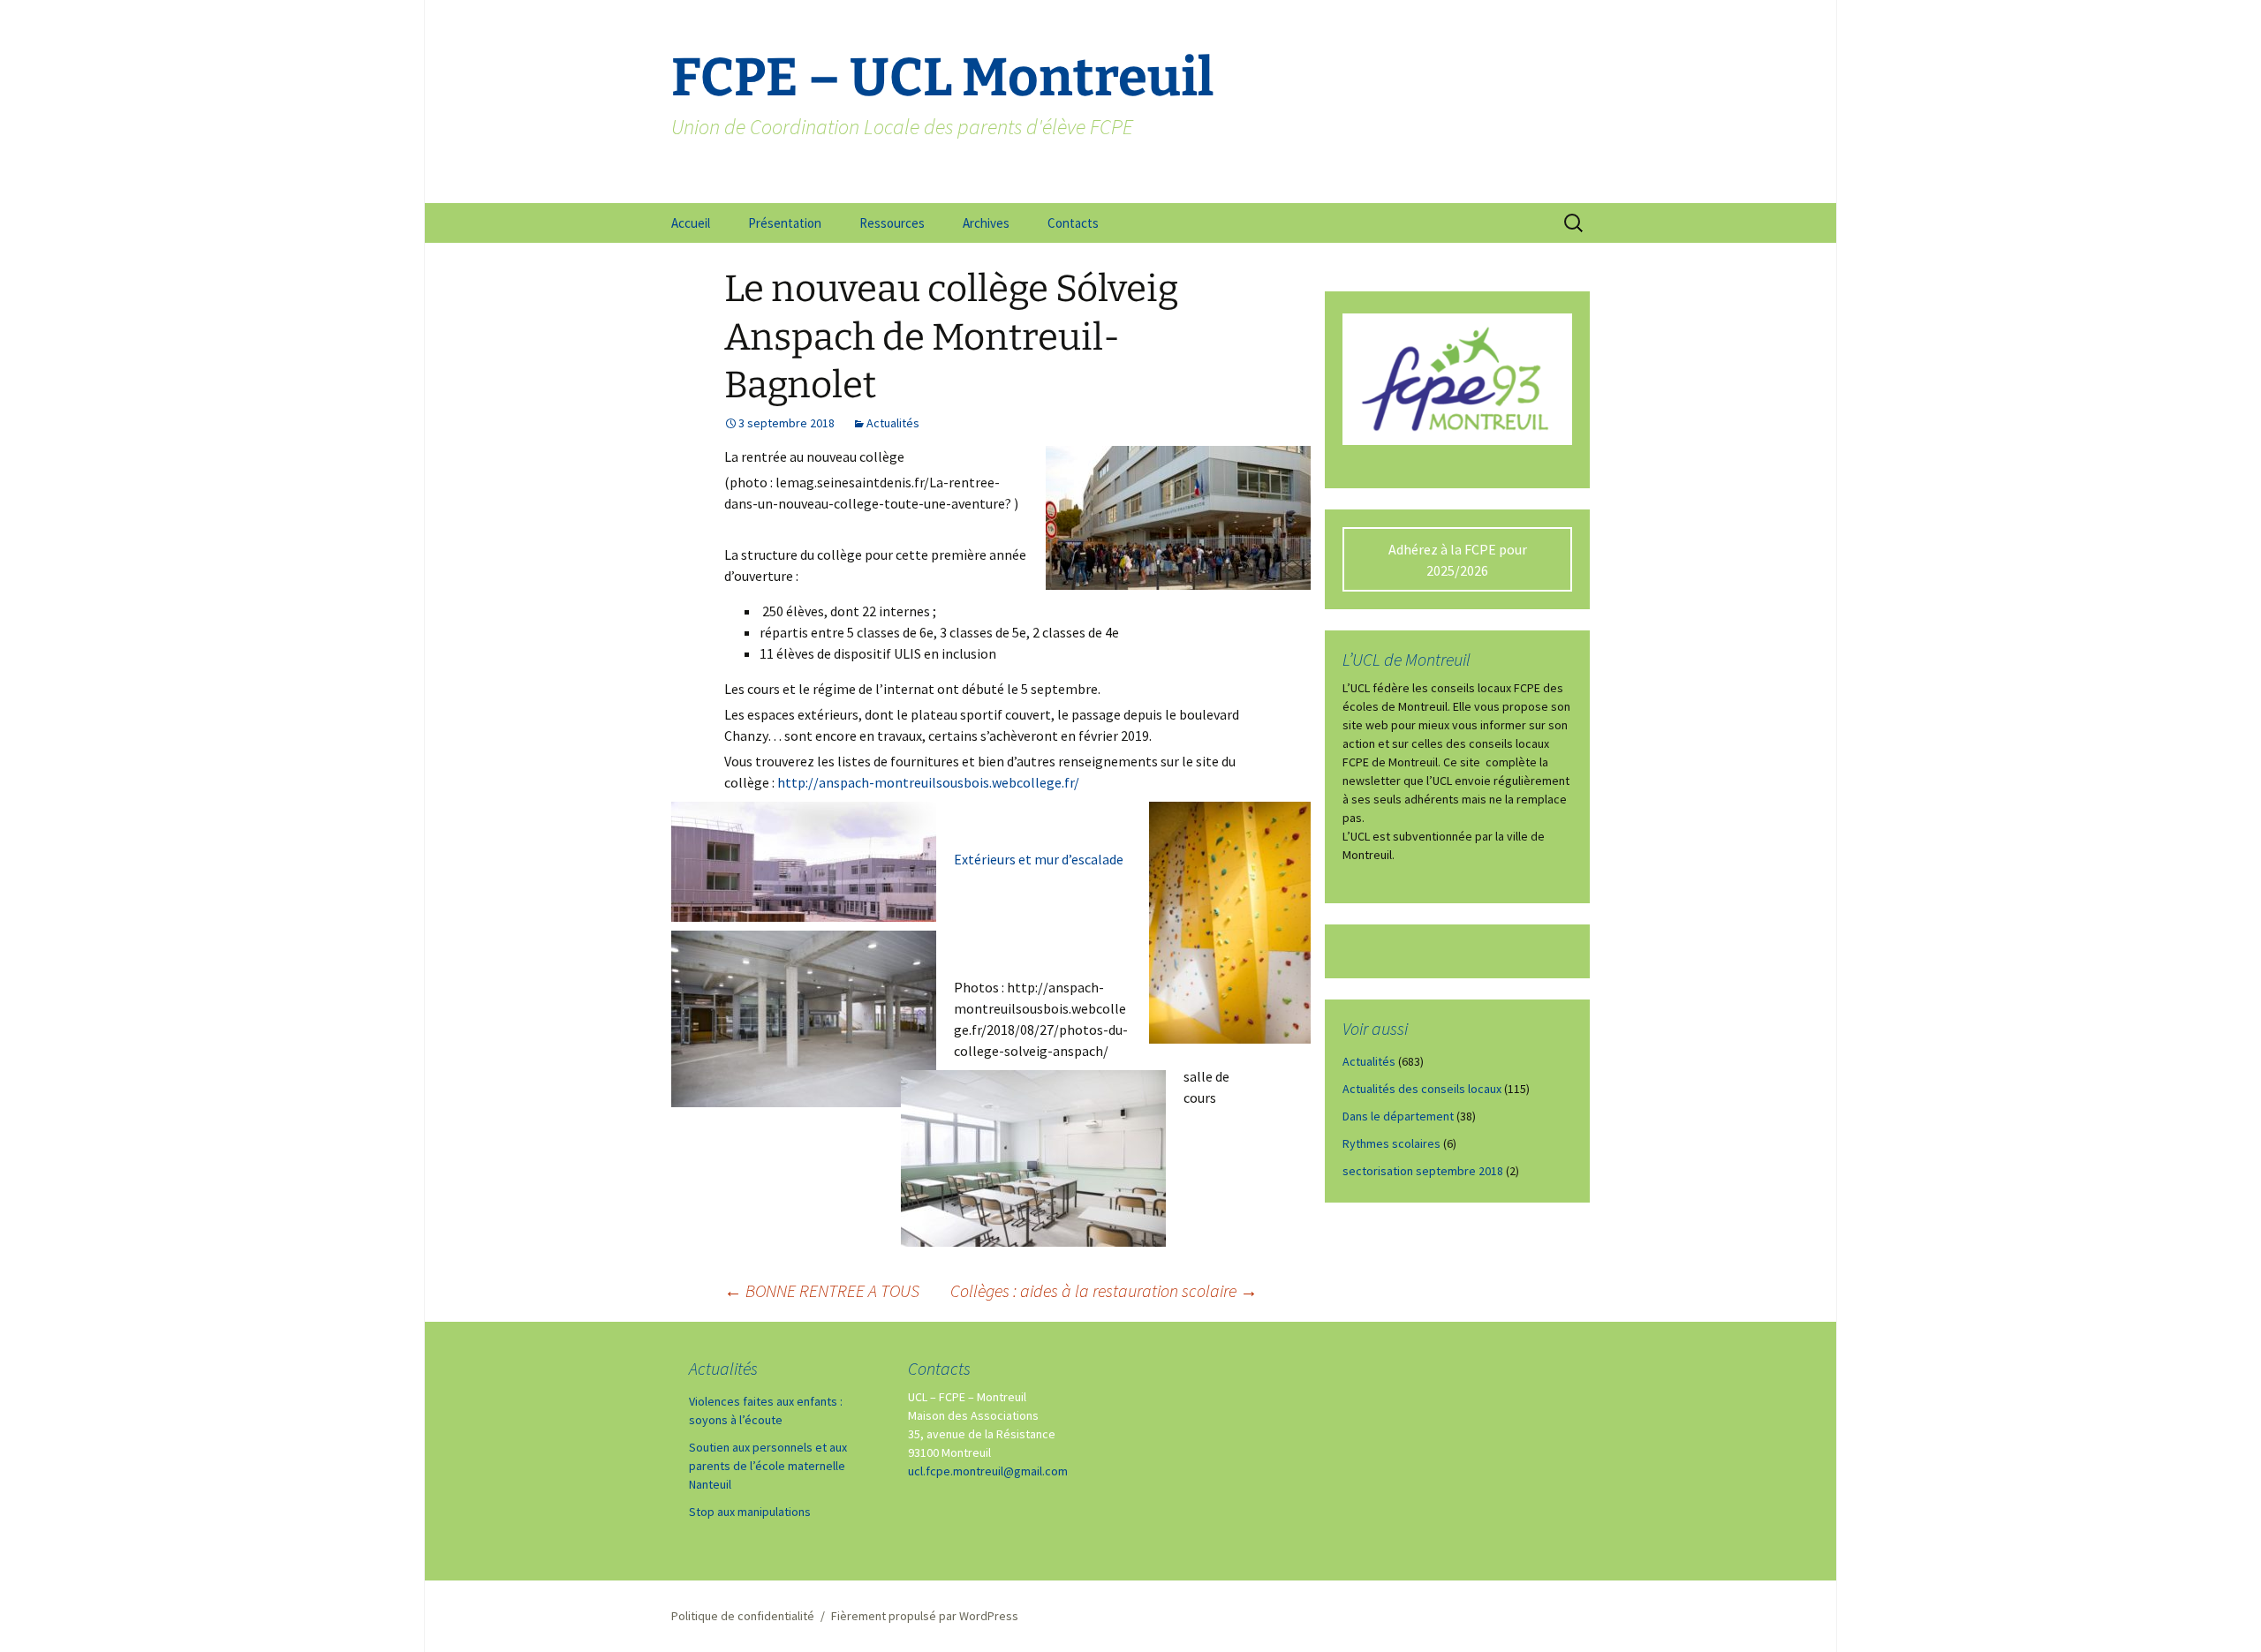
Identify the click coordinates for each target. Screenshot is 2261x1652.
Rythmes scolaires (1391, 1143)
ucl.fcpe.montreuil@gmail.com (988, 1471)
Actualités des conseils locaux (1422, 1089)
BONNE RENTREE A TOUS (822, 1290)
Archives (986, 223)
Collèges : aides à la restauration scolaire (1104, 1290)
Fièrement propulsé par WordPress (925, 1616)
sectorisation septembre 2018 (1423, 1171)
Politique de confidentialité (743, 1616)
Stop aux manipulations (750, 1512)
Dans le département (1398, 1116)
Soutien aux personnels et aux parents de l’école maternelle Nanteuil (768, 1466)
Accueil (691, 223)
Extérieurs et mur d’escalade (1039, 859)
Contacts (1073, 223)
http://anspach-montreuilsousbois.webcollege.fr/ (928, 782)
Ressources (892, 223)
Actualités (893, 423)
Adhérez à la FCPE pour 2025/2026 (1458, 560)
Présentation (785, 223)
